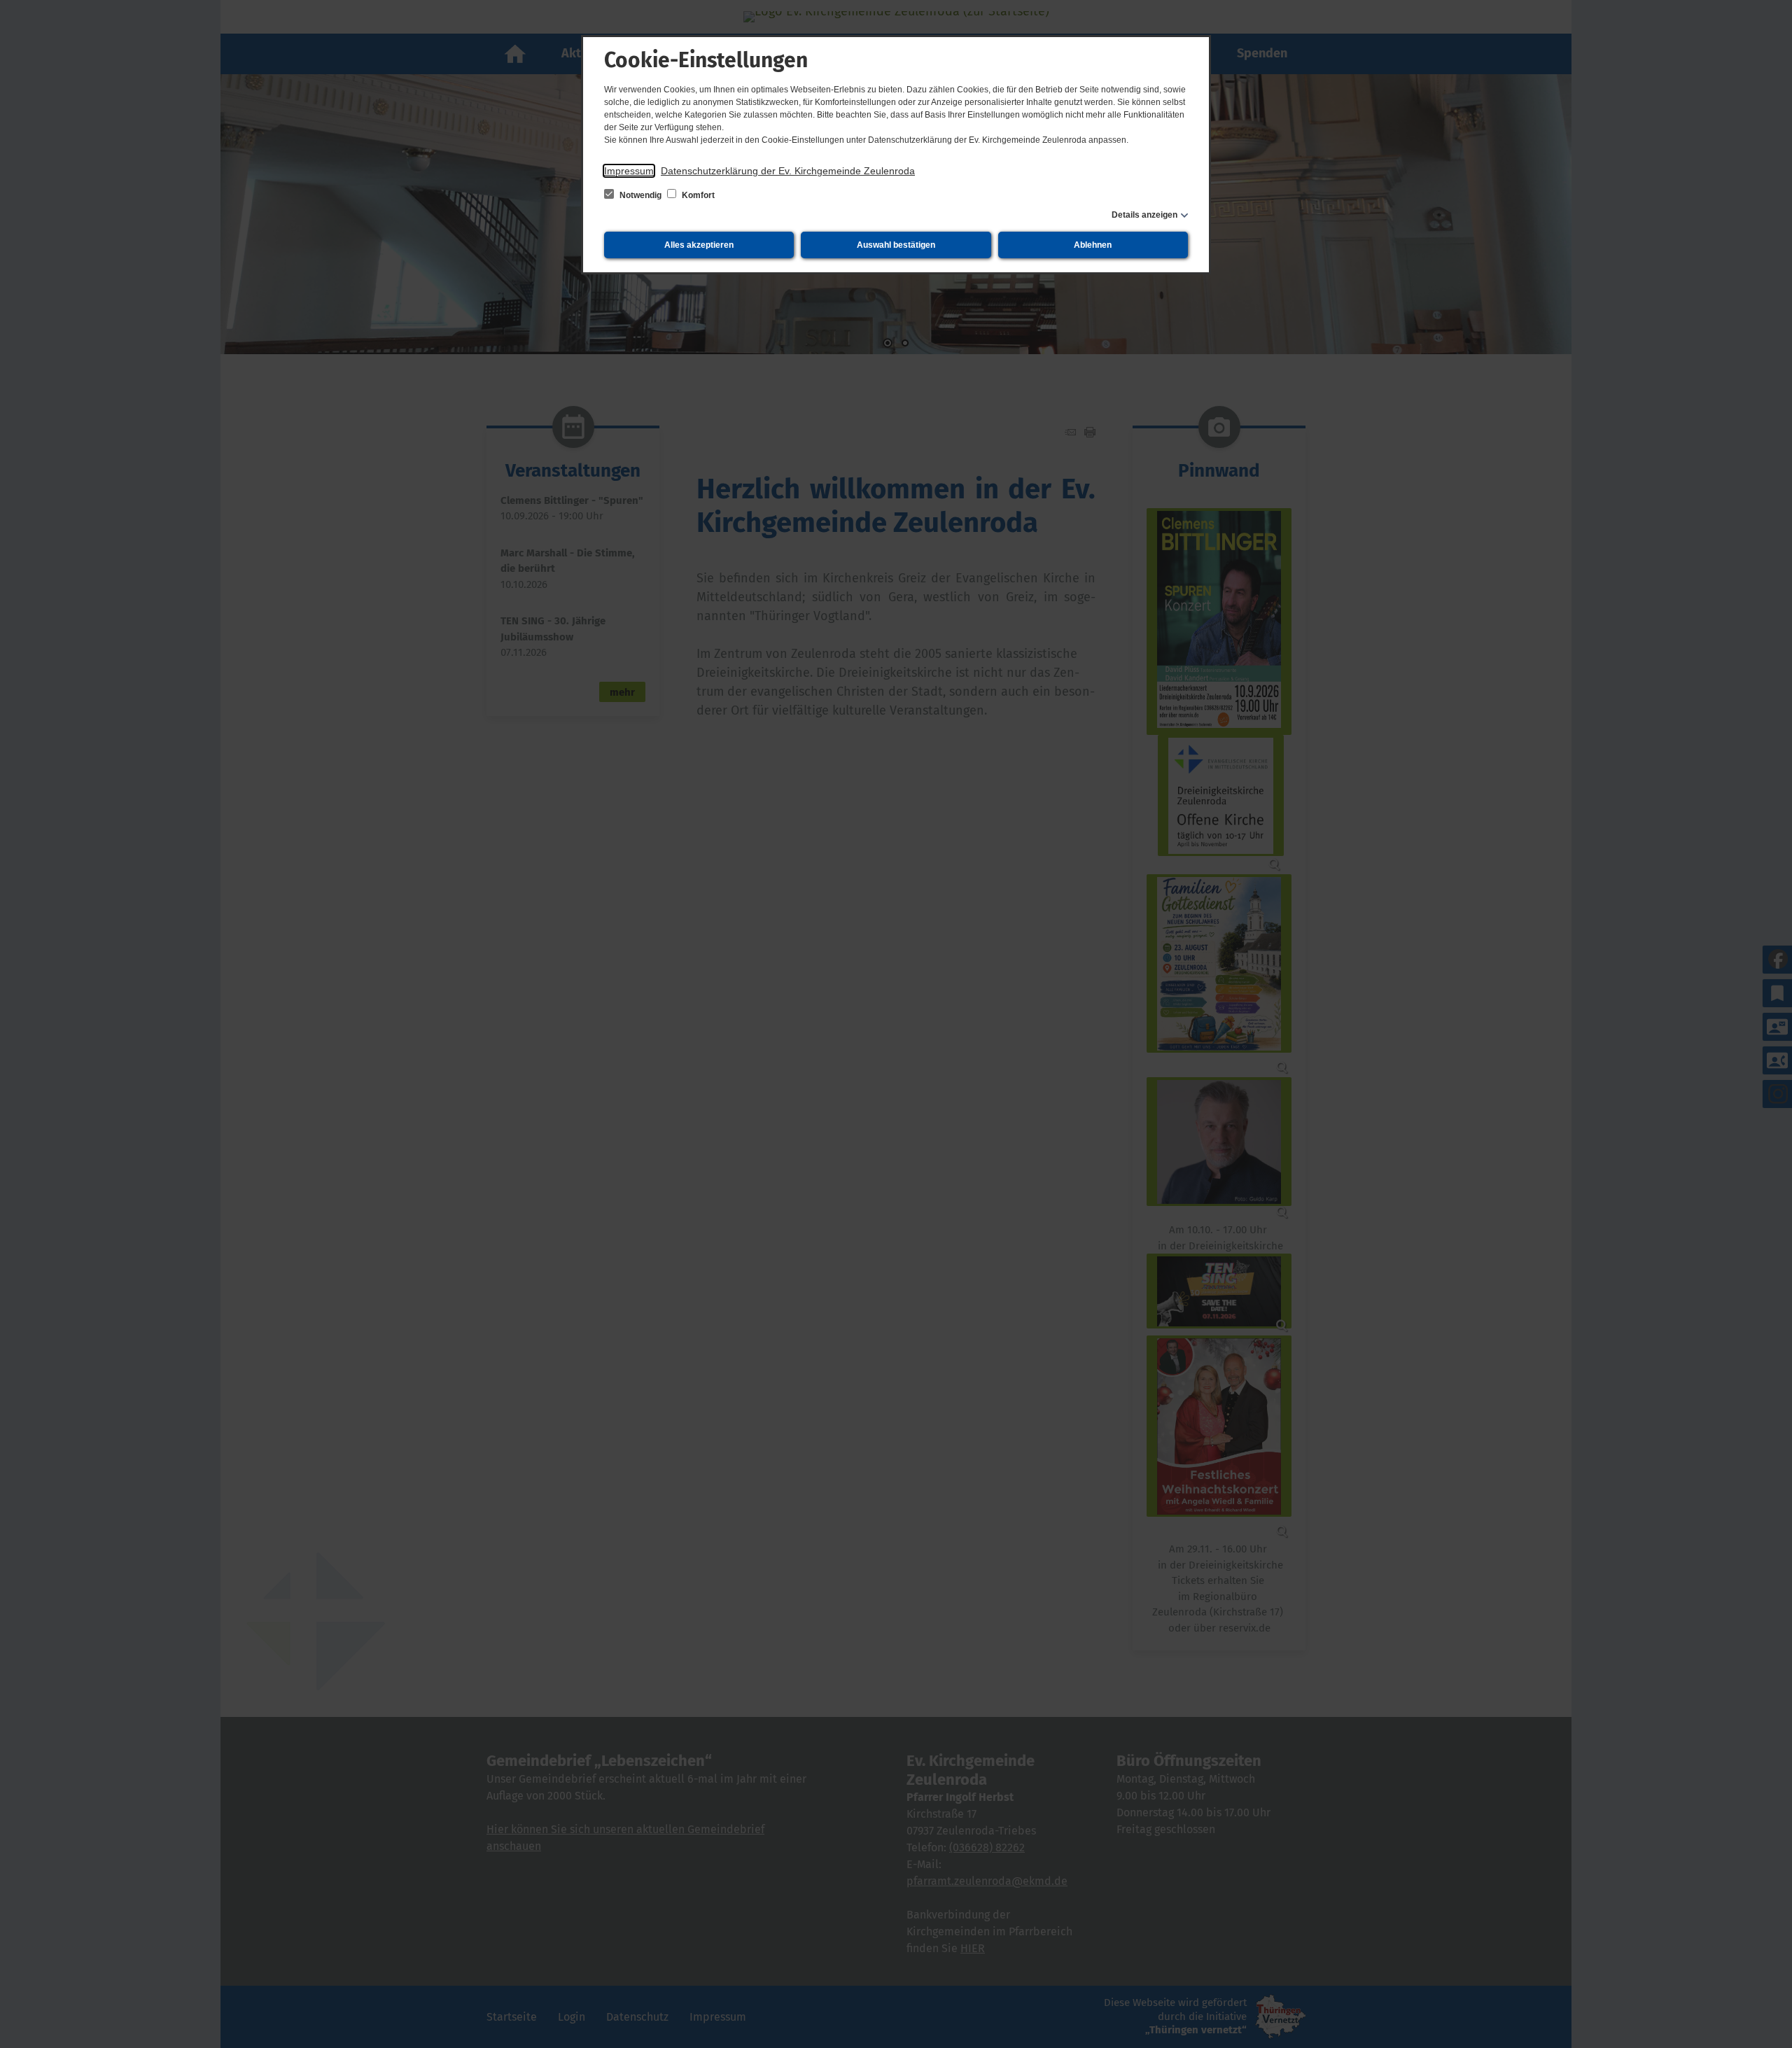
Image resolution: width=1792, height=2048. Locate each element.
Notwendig (640, 195)
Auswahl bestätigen (896, 245)
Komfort (697, 195)
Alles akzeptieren (699, 245)
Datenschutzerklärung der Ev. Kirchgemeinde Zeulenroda (788, 171)
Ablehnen (1093, 245)
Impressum (629, 171)
